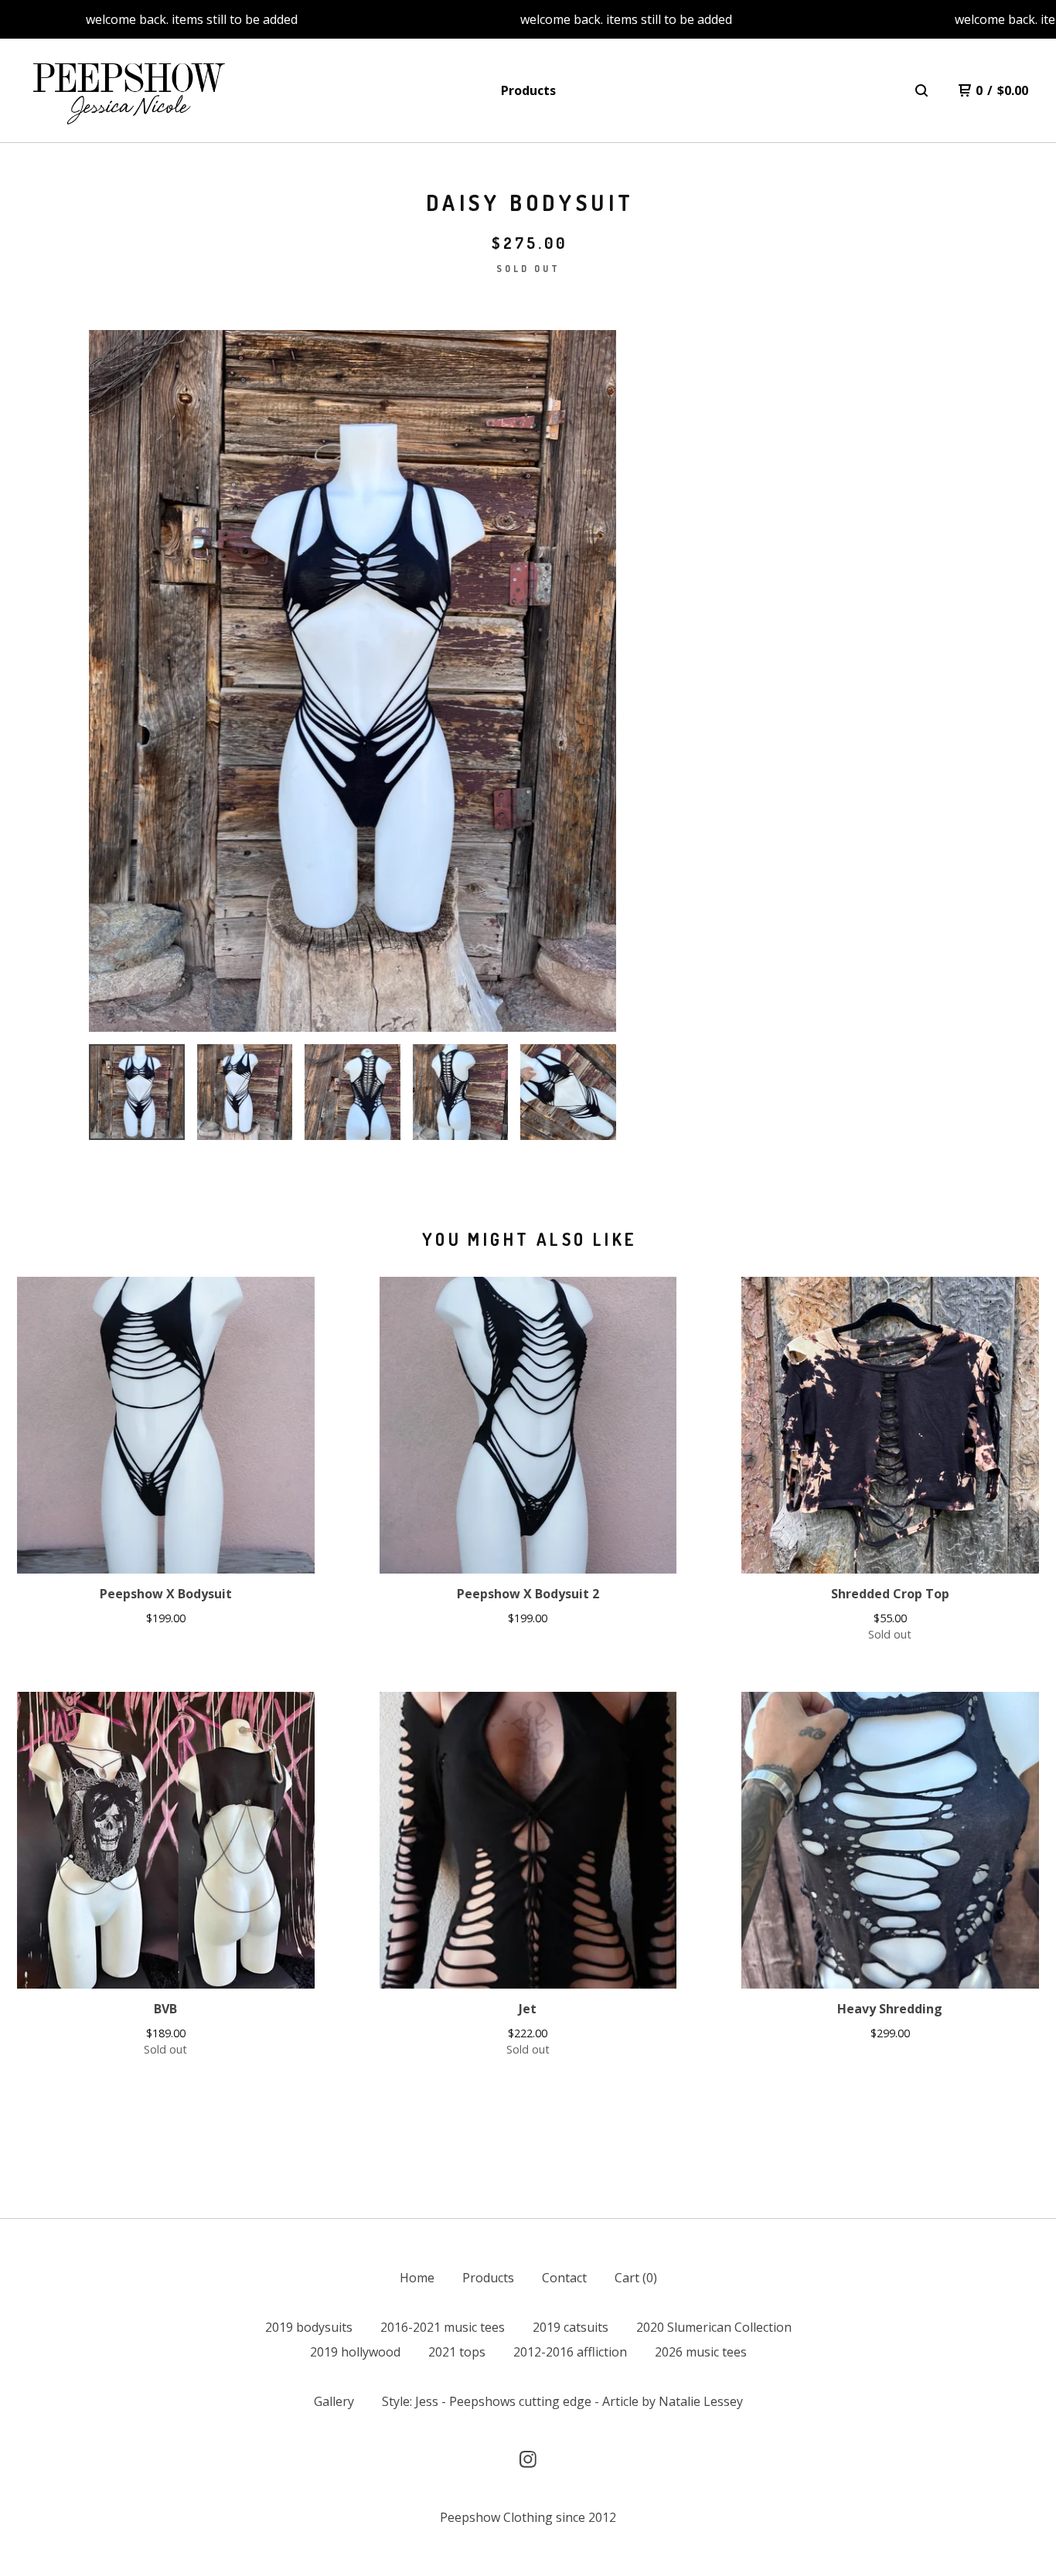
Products (528, 90)
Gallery (334, 2401)
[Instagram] (528, 2459)
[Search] (921, 90)
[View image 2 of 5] (245, 1092)
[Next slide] (594, 681)
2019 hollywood (355, 2352)
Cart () (636, 2278)
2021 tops (457, 2352)
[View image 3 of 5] (353, 1092)
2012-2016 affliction (570, 2352)
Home (417, 2278)
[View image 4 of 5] (461, 1092)
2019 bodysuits (309, 2327)
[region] (528, 19)
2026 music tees (701, 2352)
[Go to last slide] (111, 681)
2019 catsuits (571, 2327)
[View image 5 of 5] (568, 1092)
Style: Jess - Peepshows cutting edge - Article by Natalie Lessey (562, 2401)
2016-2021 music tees (443, 2327)
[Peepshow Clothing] (126, 91)
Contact (564, 2278)
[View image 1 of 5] (137, 1092)
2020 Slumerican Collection (714, 2327)
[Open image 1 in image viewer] (353, 681)
